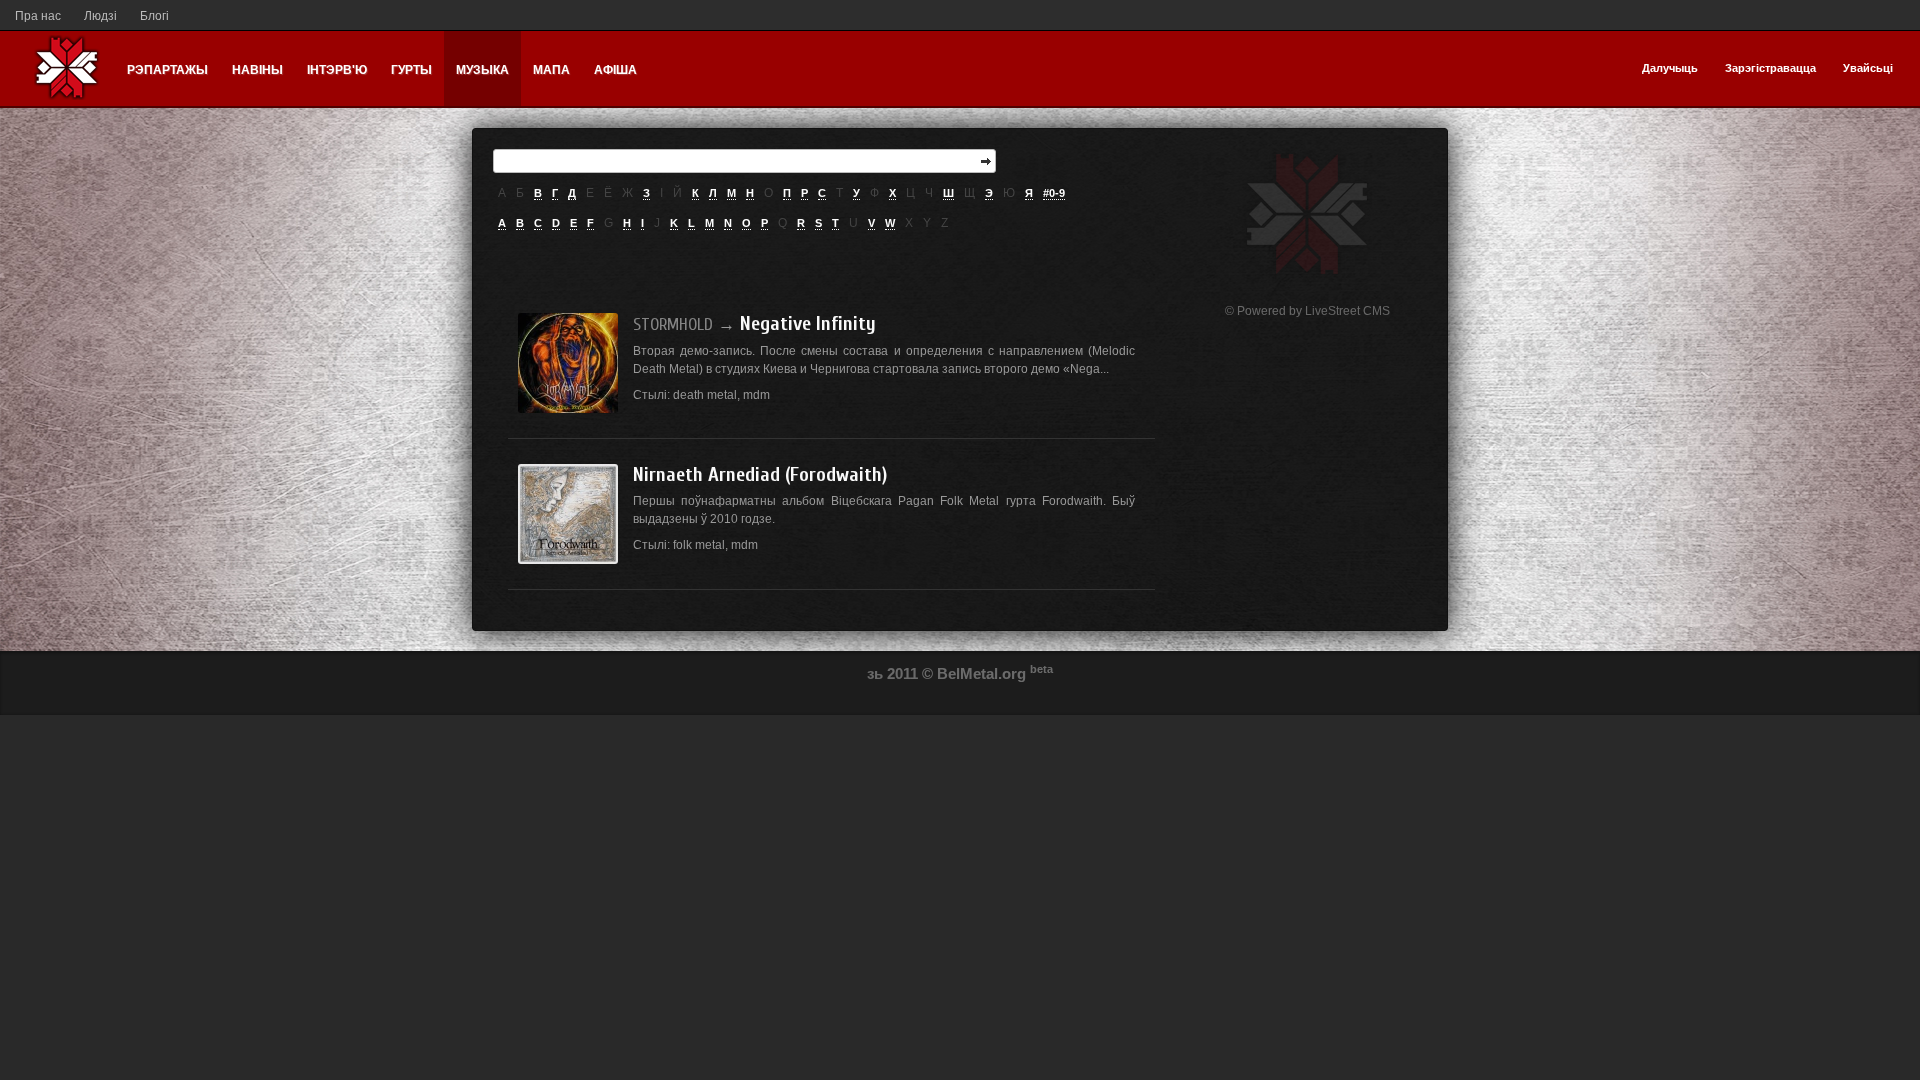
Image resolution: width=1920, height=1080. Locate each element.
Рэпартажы (167, 70)
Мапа (551, 70)
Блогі (154, 16)
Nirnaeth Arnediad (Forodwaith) (760, 474)
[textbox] (744, 161)
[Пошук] (986, 161)
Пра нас (38, 16)
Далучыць (1670, 68)
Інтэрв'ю (337, 70)
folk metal (699, 545)
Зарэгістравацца (1770, 68)
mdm (756, 395)
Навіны (257, 70)
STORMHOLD (673, 324)
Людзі (100, 16)
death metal (705, 395)
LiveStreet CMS (1347, 311)
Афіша (615, 70)
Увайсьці (1868, 68)
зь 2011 (892, 673)
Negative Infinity (808, 323)
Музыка (482, 70)
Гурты (411, 70)
